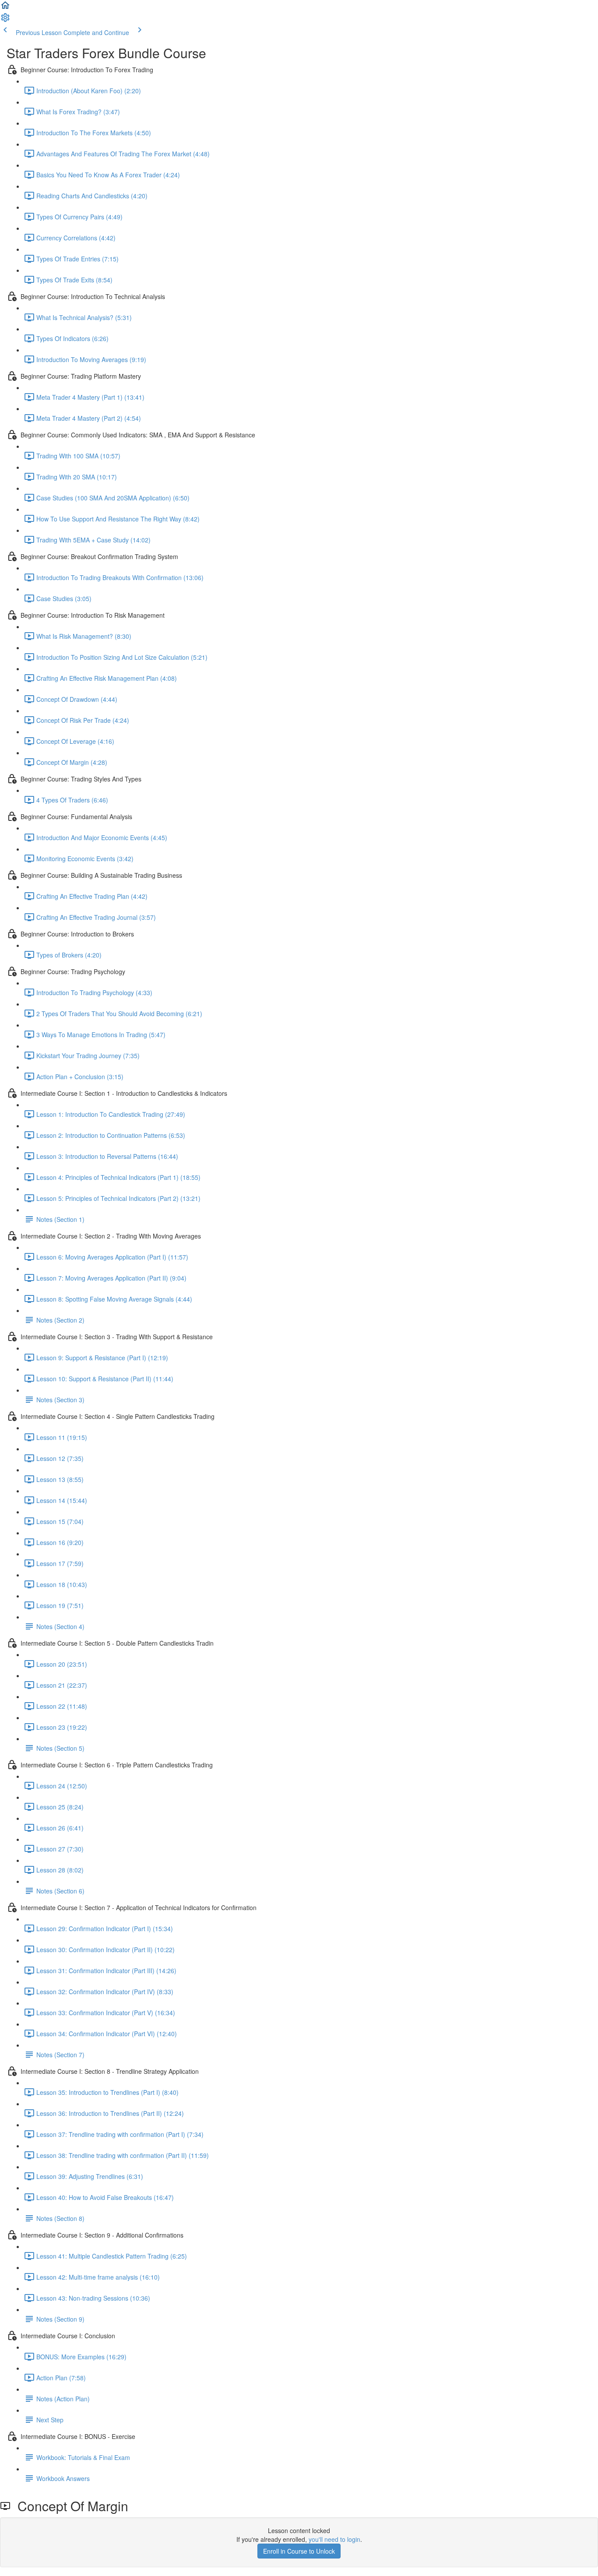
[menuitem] (5, 20)
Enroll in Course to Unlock (299, 2551)
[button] (5, 8)
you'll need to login (334, 2539)
